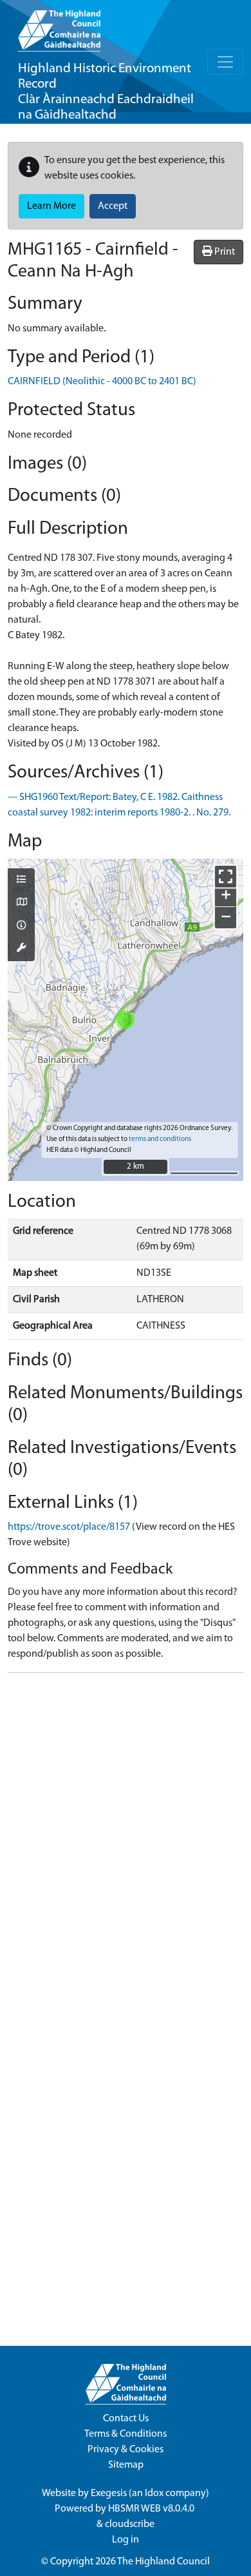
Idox (154, 2493)
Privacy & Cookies (126, 2450)
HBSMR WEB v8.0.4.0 (152, 2509)
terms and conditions (160, 1139)
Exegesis (109, 2493)
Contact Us (126, 2419)
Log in (126, 2540)
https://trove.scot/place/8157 (69, 1527)
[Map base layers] (21, 903)
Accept (113, 206)
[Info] (21, 926)
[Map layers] (21, 881)
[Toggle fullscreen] (226, 876)
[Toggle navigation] (225, 62)
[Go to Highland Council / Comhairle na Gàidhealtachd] (59, 26)
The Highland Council (163, 2562)
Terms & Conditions (126, 2434)
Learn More (51, 206)
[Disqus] (126, 1844)
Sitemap (126, 2465)
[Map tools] (21, 949)
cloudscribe (130, 2524)
